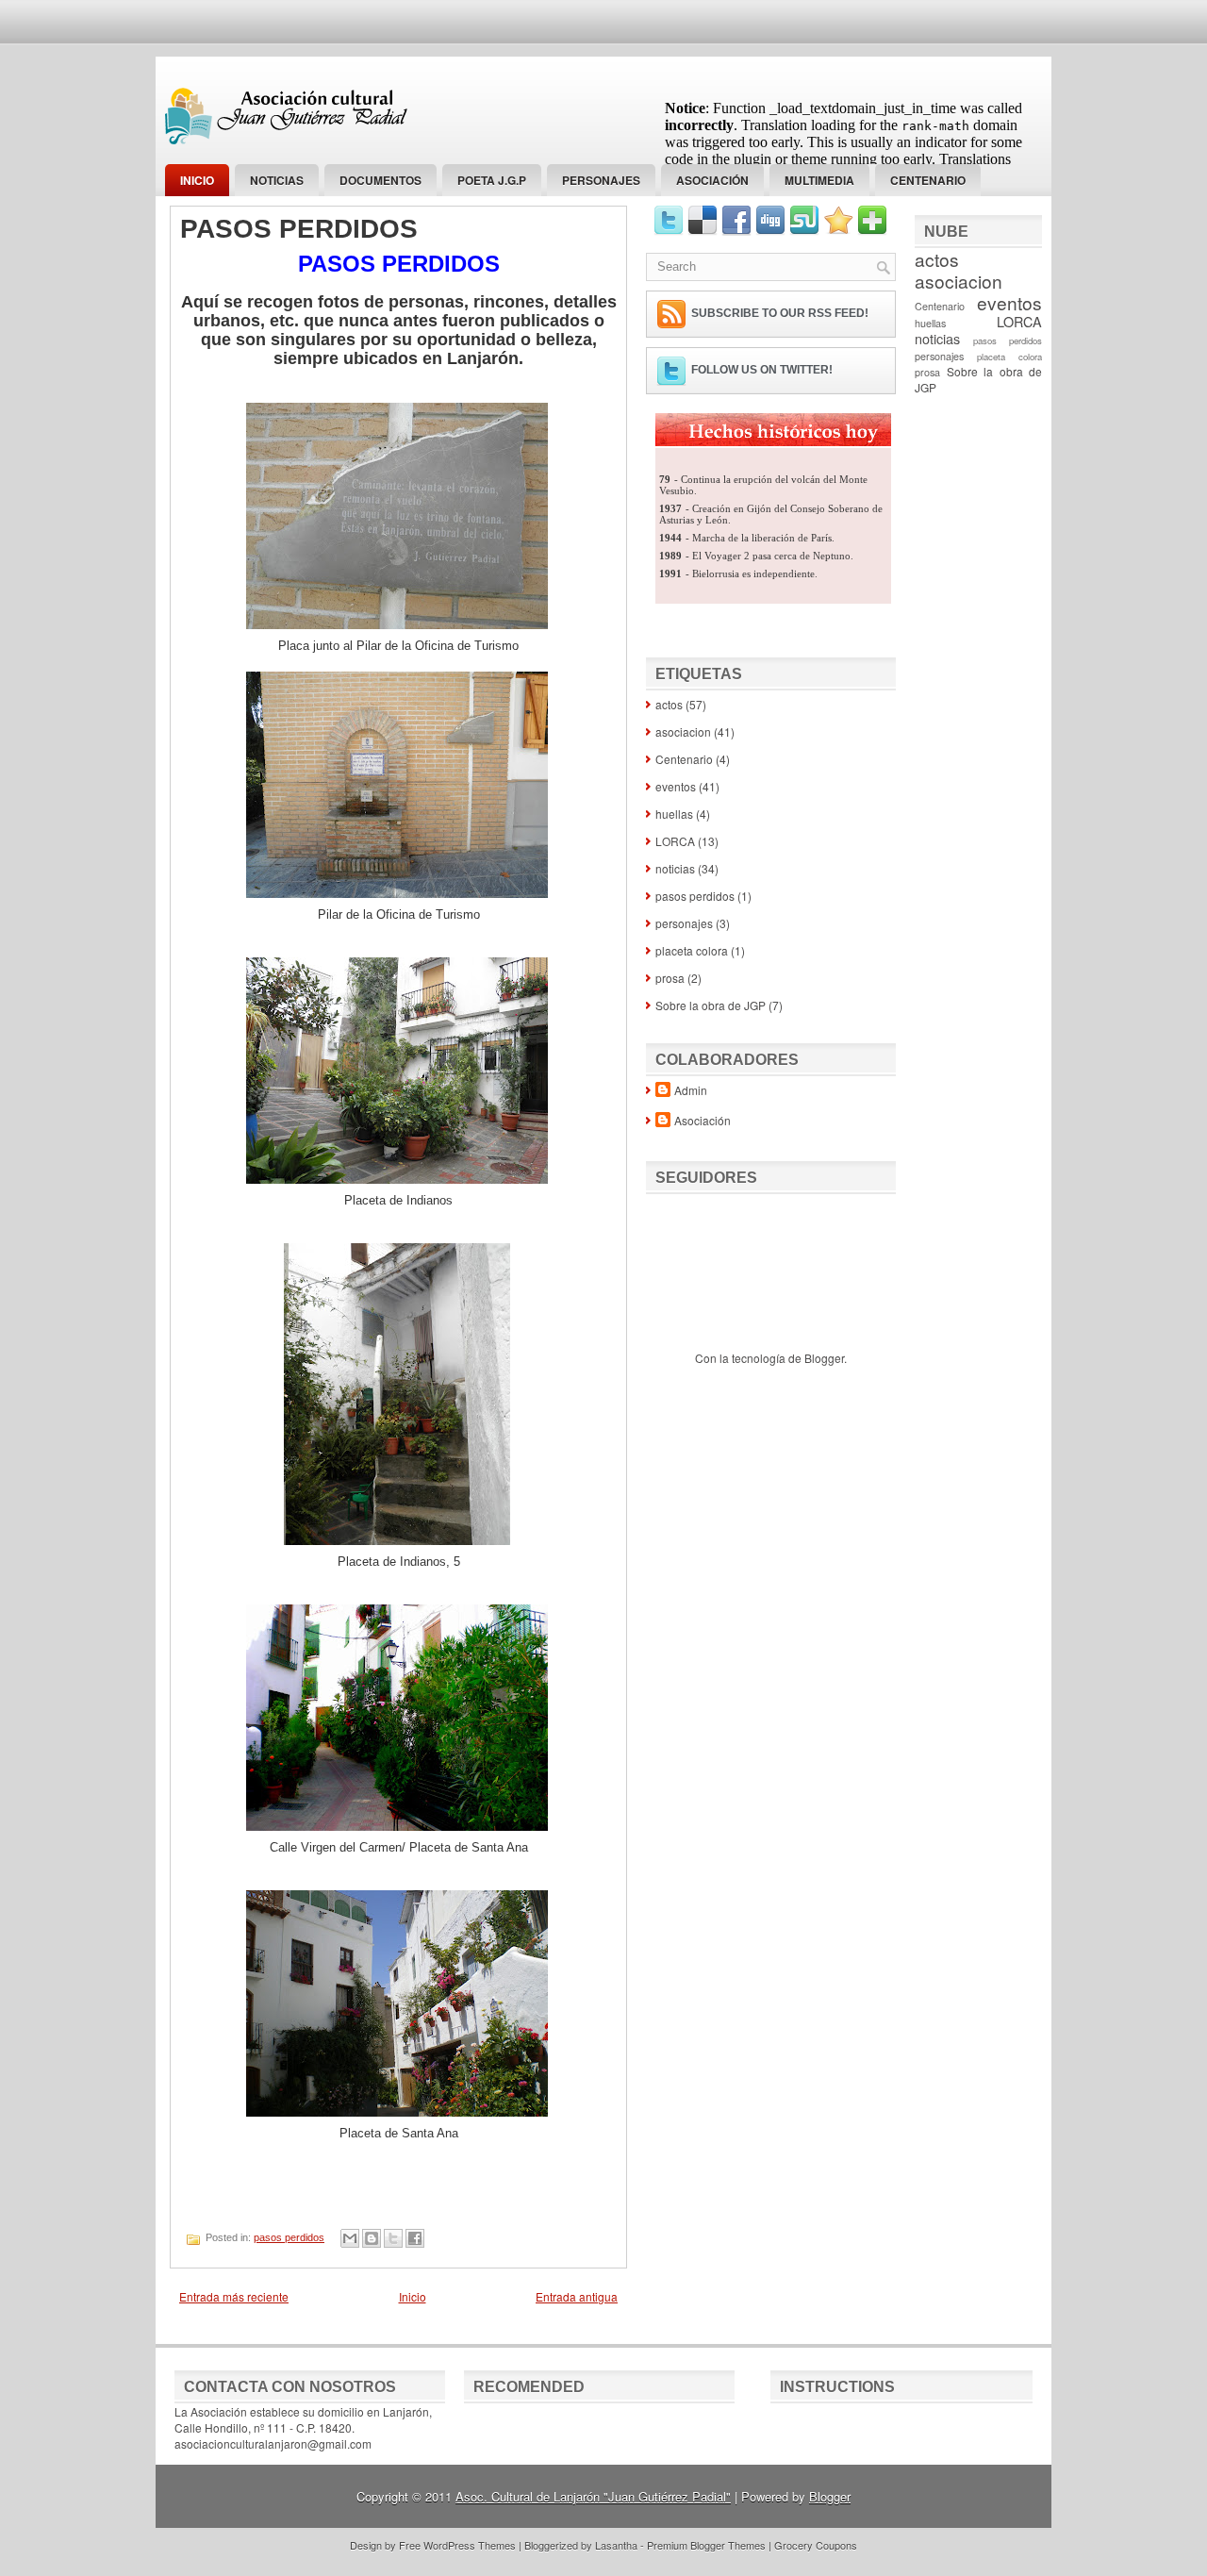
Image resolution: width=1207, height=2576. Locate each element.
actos (669, 704)
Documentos (380, 180)
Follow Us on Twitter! (762, 370)
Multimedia (819, 180)
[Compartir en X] (393, 2238)
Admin (691, 1090)
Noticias (277, 180)
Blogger (824, 1358)
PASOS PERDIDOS (299, 229)
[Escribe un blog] (372, 2238)
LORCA (675, 841)
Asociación (712, 180)
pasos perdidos (289, 2237)
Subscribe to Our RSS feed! (780, 313)
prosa (670, 978)
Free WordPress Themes (457, 2545)
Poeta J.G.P (492, 180)
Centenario (928, 180)
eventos (676, 786)
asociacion (683, 731)
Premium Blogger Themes (706, 2545)
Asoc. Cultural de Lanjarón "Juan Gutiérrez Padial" (593, 2496)
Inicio (197, 180)
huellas (674, 814)
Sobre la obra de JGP (711, 1005)
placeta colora (692, 950)
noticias (675, 868)
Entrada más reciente (234, 2296)
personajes (601, 180)
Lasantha (616, 2545)
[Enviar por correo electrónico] (350, 2238)
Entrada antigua (577, 2296)
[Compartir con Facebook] (415, 2238)
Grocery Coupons (816, 2545)
